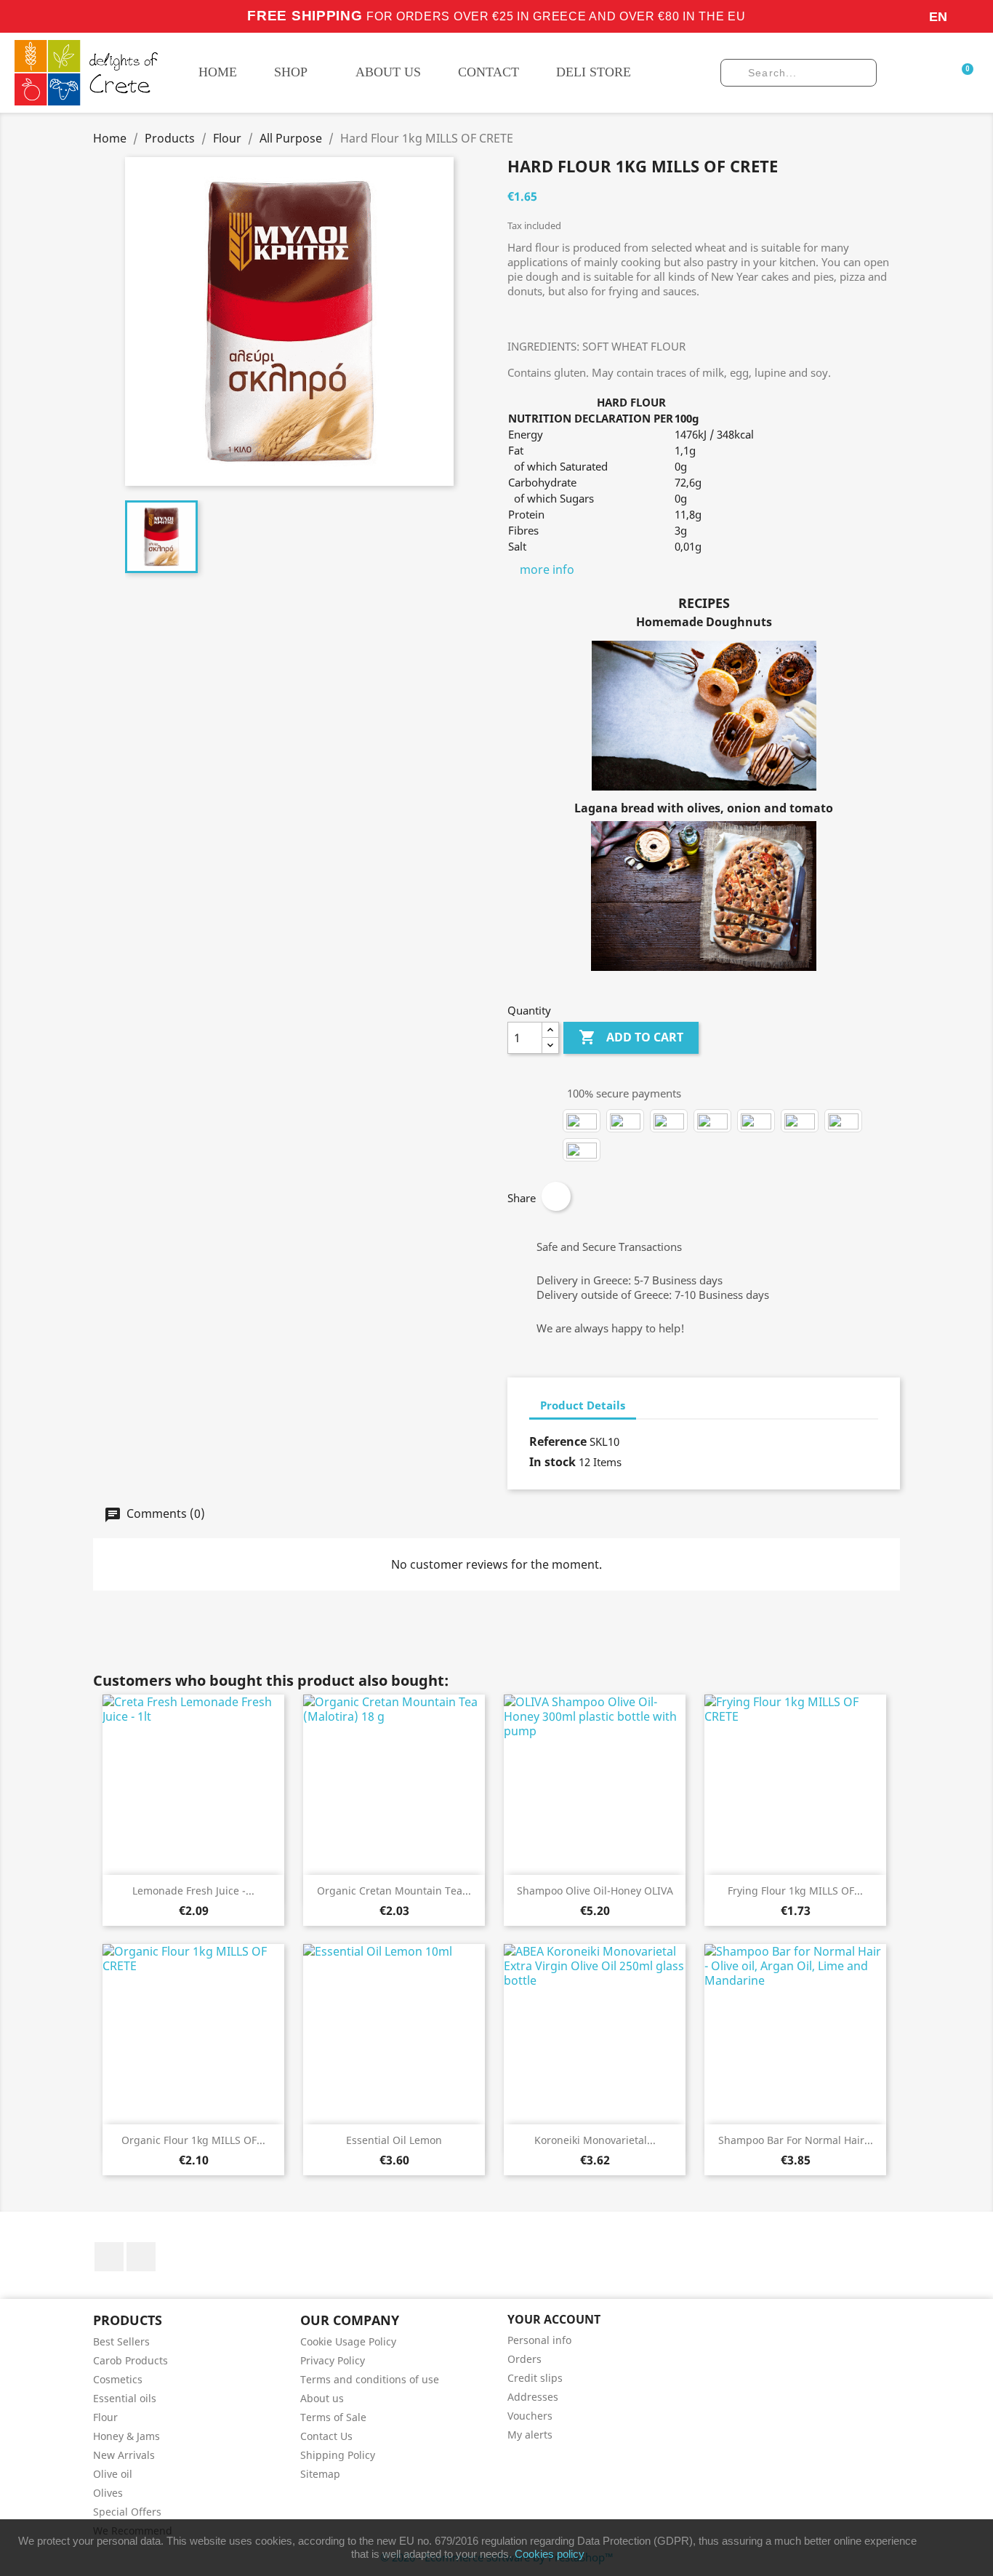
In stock (552, 1462)
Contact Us (326, 2436)
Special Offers (127, 2512)
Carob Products (130, 2360)
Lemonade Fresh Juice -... (193, 1891)
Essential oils (125, 2398)
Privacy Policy (333, 2360)
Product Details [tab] (583, 1405)
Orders (524, 2359)
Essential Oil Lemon (394, 2140)
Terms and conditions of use (370, 2379)
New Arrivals (124, 2455)
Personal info (539, 2340)
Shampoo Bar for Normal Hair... (796, 2140)
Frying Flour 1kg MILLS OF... (795, 1891)
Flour (105, 2417)
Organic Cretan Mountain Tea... (394, 1891)
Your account (554, 2319)
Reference (558, 1441)
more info (547, 569)
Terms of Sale (333, 2417)
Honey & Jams (126, 2436)
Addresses (533, 2397)
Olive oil (113, 2474)
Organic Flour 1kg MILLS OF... (193, 2140)
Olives (108, 2493)
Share (556, 1196)
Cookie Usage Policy (348, 2341)
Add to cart (631, 1037)
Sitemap (320, 2474)
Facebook (109, 2257)
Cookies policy (550, 2554)
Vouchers (530, 2416)
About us (322, 2398)
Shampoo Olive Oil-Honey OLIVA (595, 1891)
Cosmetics (118, 2379)
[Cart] (965, 72)
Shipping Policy (338, 2455)
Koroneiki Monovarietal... (595, 2140)
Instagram (141, 2257)
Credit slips (535, 2378)
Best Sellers (121, 2341)
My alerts (530, 2435)
